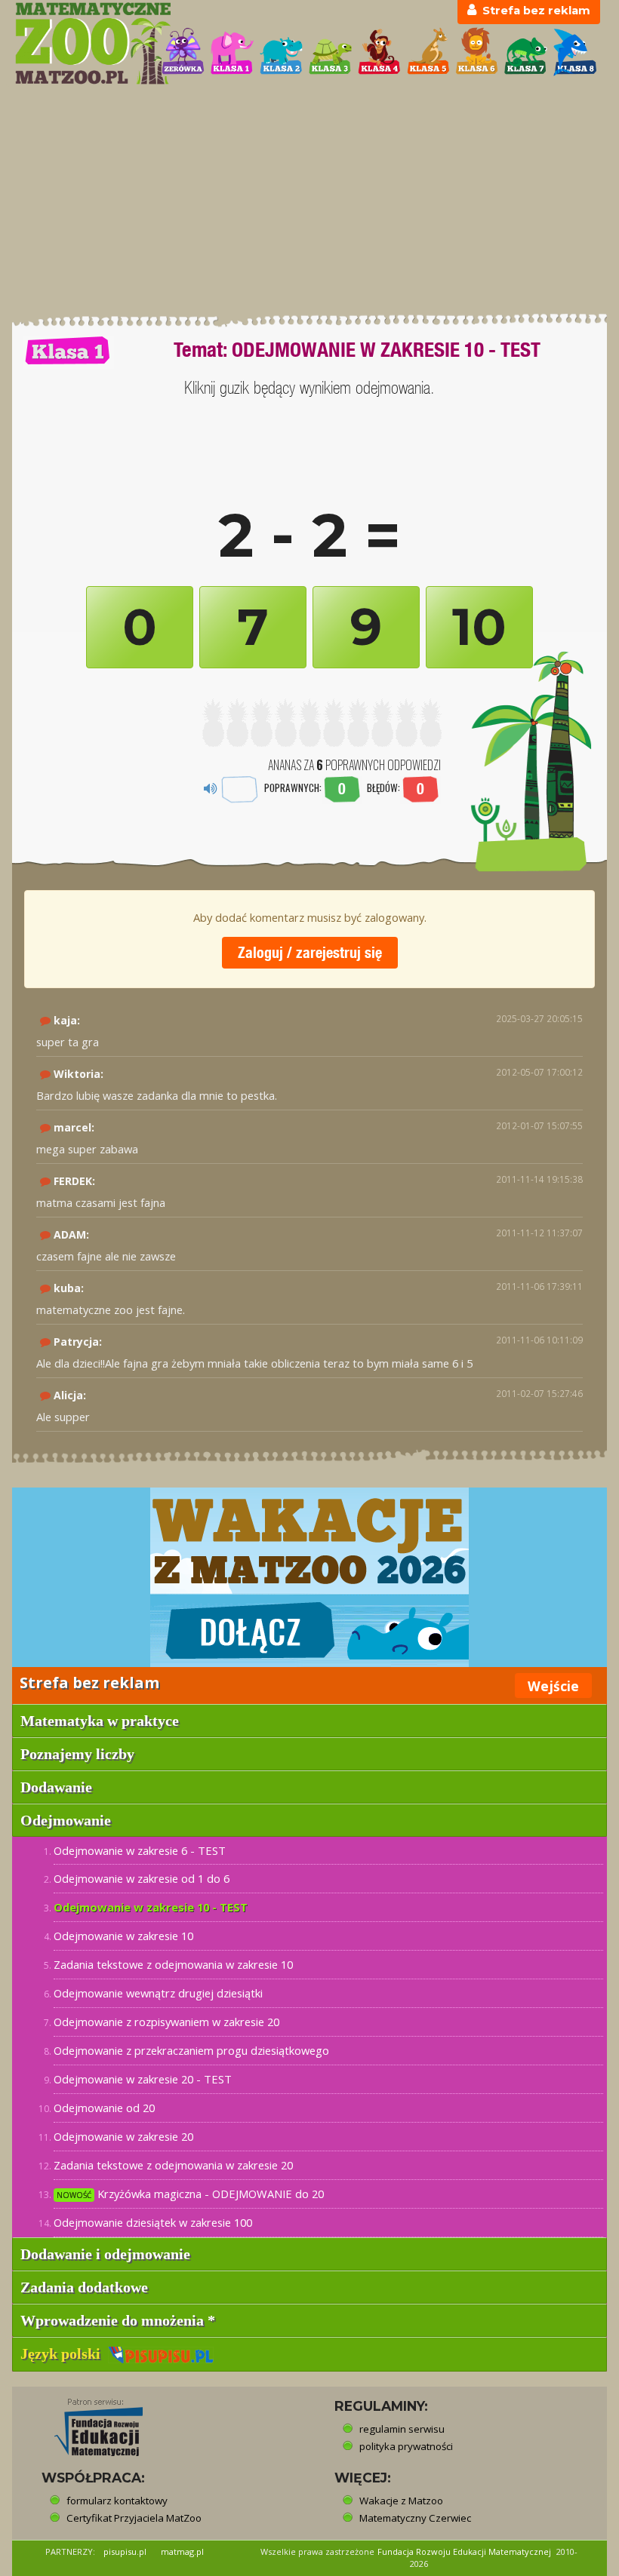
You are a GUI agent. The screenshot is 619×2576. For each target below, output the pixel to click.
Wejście (553, 1686)
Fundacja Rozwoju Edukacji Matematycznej (464, 2551)
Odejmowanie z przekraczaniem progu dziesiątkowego (191, 2050)
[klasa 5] (428, 52)
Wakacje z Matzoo (401, 2501)
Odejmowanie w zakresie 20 (123, 2136)
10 (479, 627)
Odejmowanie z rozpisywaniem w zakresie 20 (166, 2022)
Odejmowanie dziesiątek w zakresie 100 (153, 2222)
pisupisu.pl (125, 2551)
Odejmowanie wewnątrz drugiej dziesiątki (158, 1993)
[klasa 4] (379, 52)
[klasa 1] (232, 52)
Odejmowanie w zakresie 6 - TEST (140, 1850)
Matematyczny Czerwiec (415, 2518)
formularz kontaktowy (117, 2501)
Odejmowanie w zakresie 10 (123, 1936)
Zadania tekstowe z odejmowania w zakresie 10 (173, 1964)
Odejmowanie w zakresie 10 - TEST (151, 1907)
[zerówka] (183, 52)
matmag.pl (182, 2551)
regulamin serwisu (402, 2429)
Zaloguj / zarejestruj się (310, 952)
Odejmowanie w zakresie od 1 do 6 (142, 1878)
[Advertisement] (309, 200)
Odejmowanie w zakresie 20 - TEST (143, 2079)
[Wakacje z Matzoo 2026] (309, 1577)
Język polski (64, 2353)
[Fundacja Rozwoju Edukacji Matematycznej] (88, 2423)
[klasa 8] (575, 52)
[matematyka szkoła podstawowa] (80, 43)
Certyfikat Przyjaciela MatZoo (134, 2518)
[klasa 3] (330, 52)
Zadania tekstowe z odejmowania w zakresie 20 (173, 2165)
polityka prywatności (406, 2446)
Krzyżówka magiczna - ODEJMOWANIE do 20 (190, 2194)
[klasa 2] (281, 52)
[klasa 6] (477, 52)
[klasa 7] (526, 52)
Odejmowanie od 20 (104, 2108)
